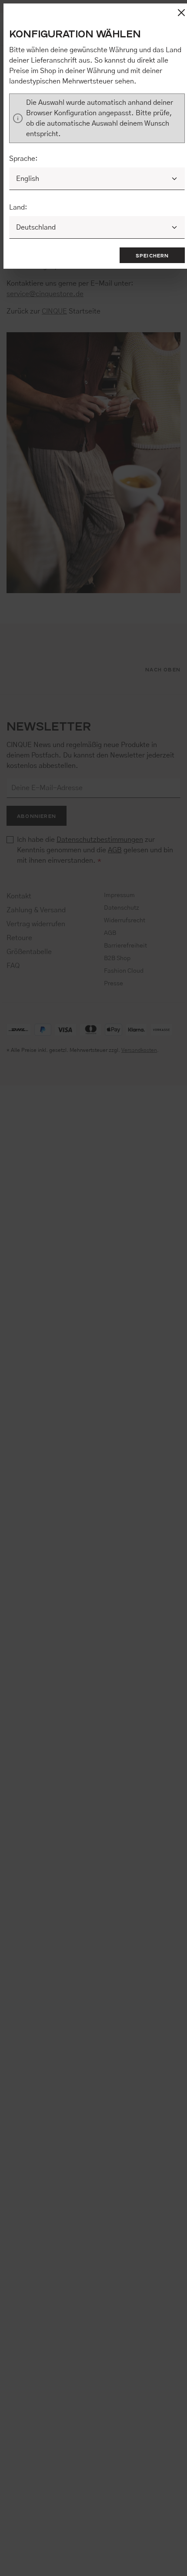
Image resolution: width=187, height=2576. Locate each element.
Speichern (152, 255)
